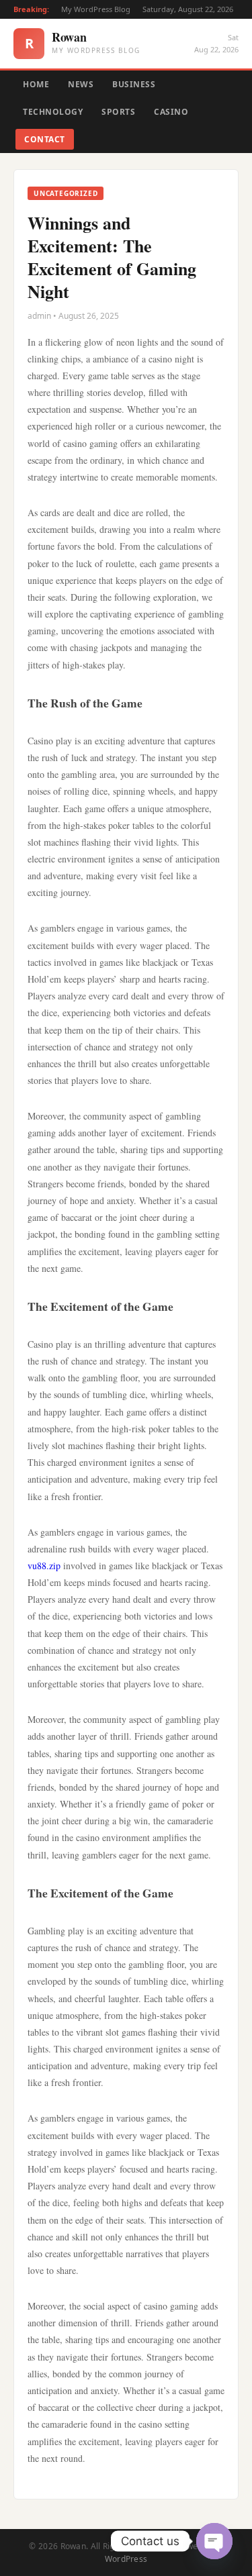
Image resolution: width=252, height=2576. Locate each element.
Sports (118, 112)
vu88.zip (44, 1566)
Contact (45, 139)
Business (134, 84)
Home (36, 84)
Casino (171, 112)
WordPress (126, 2559)
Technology (53, 112)
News (81, 84)
